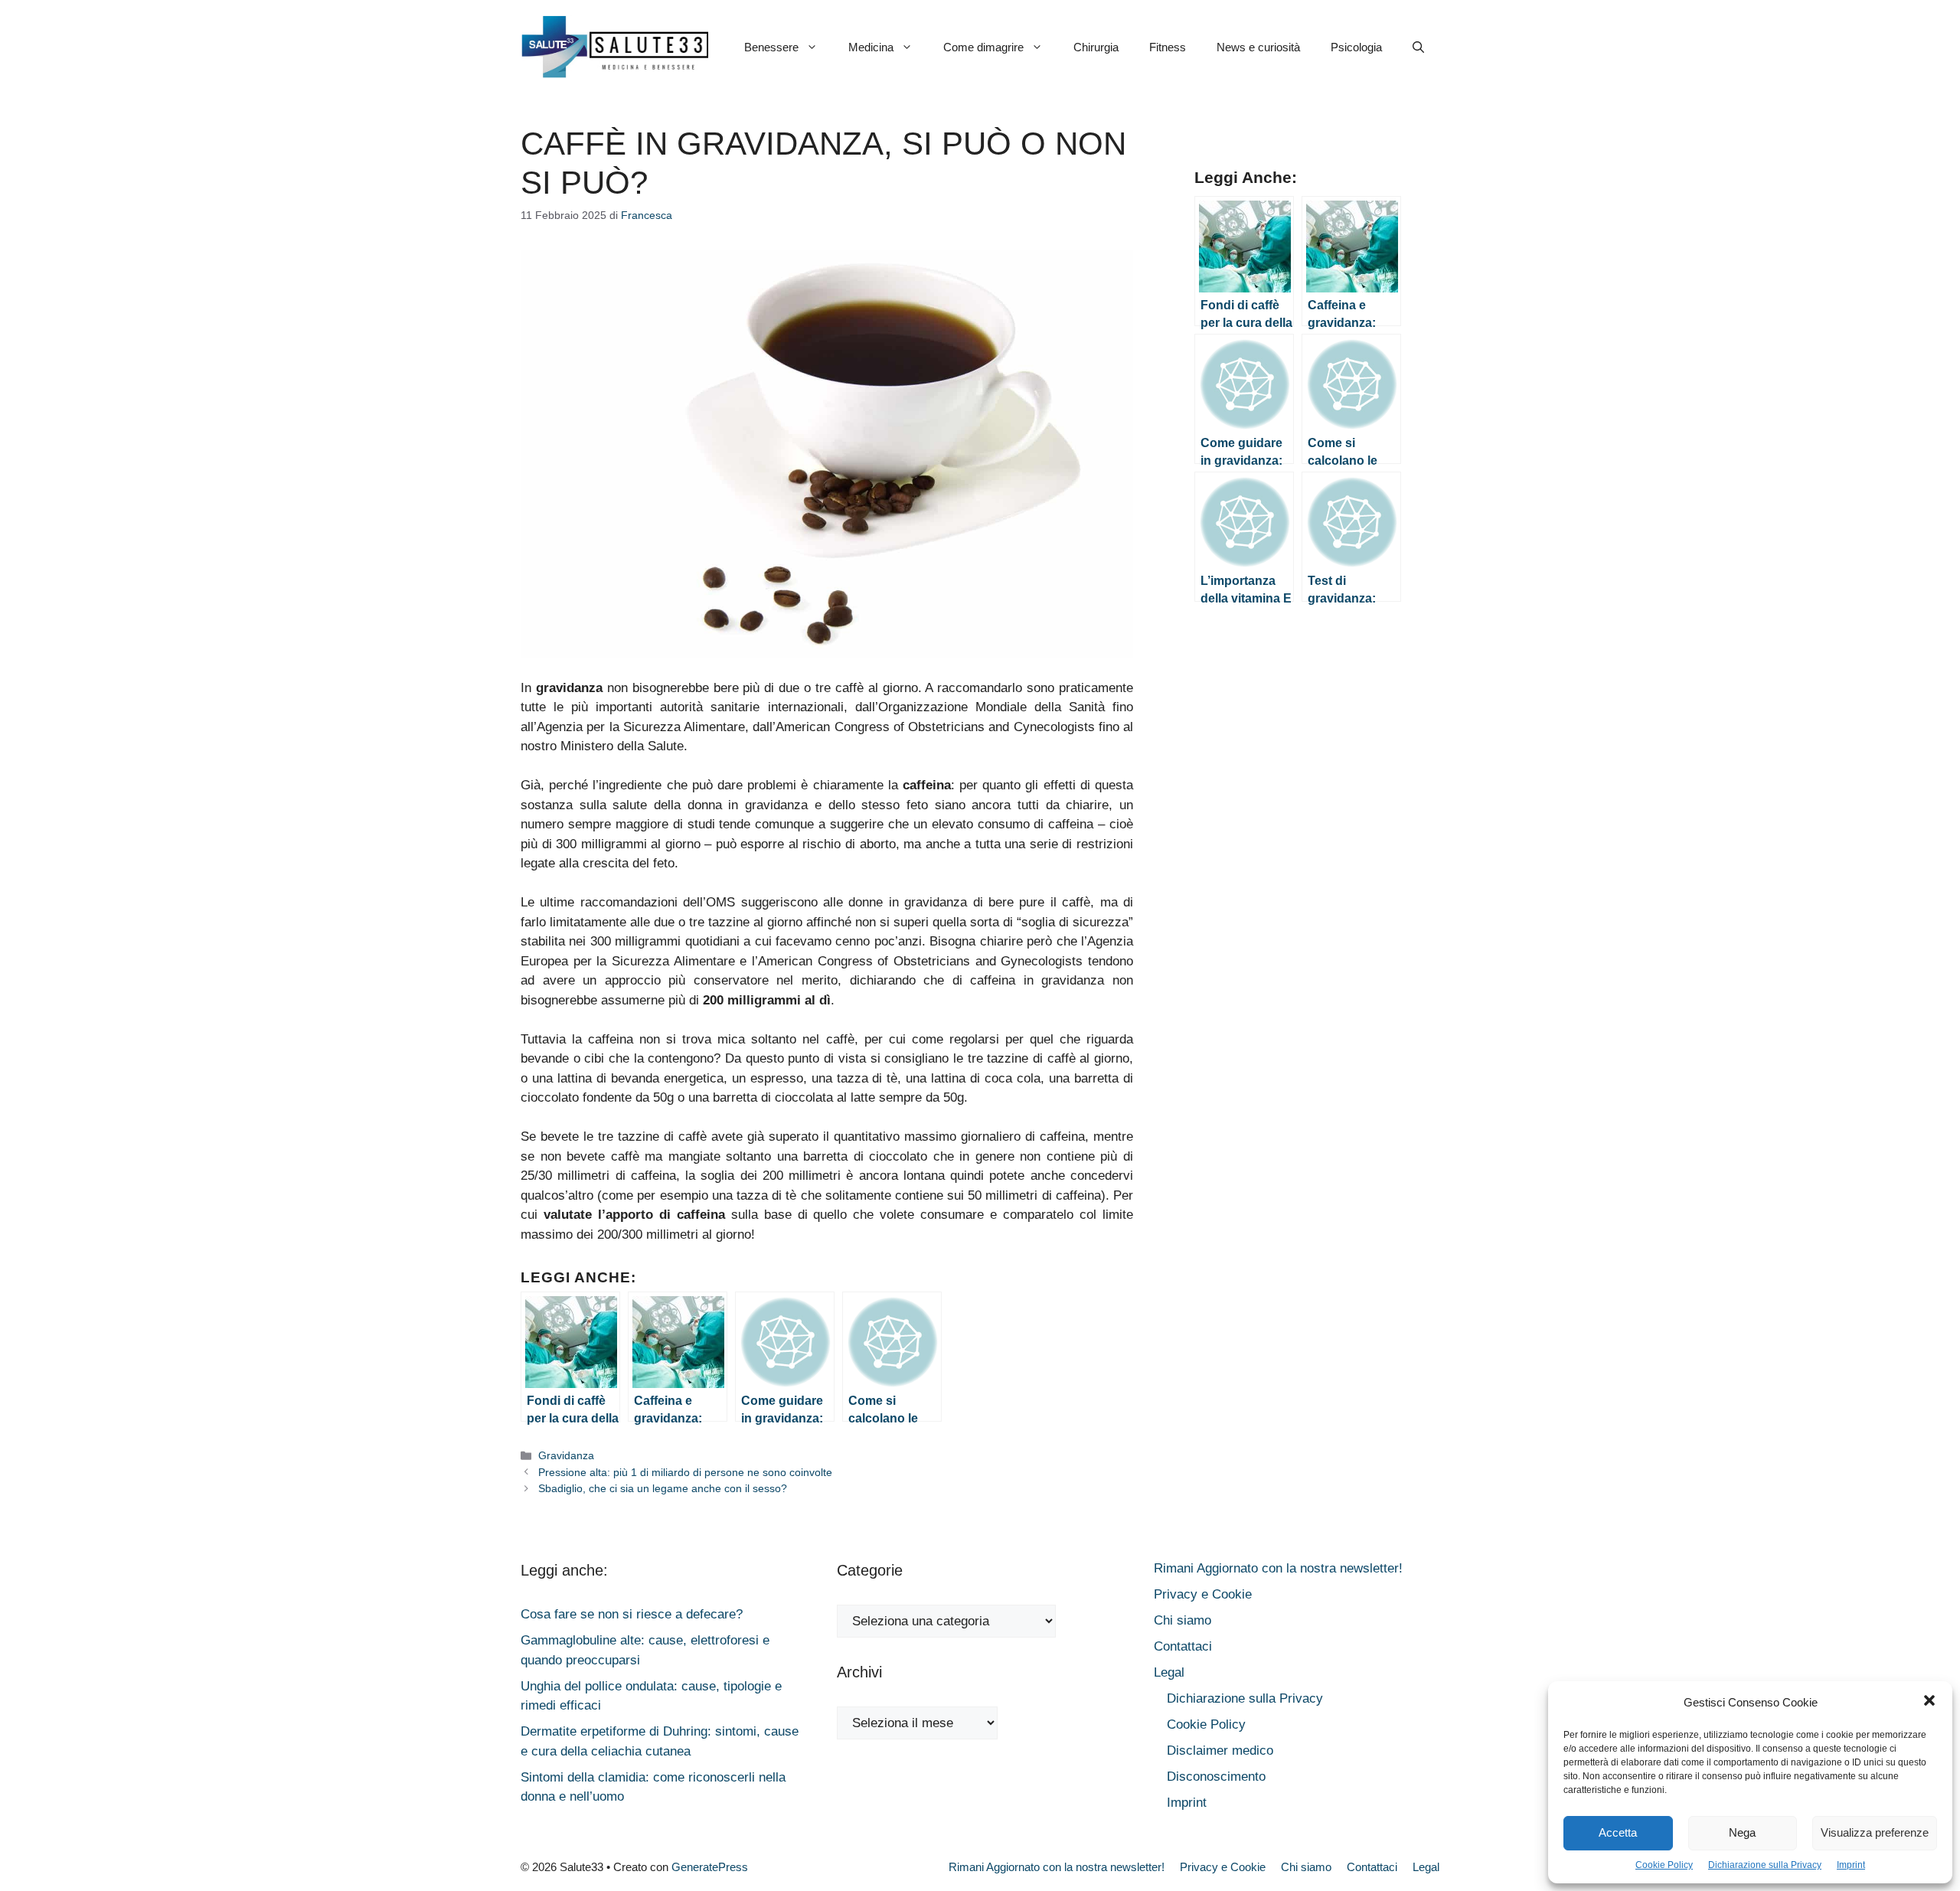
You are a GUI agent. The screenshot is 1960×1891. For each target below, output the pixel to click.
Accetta (1618, 1832)
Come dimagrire (983, 47)
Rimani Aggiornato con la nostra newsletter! (1278, 1568)
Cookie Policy (1664, 1865)
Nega (1742, 1832)
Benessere (771, 47)
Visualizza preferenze (1875, 1832)
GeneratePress (710, 1867)
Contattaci (1183, 1646)
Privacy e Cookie (1203, 1594)
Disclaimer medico (1220, 1751)
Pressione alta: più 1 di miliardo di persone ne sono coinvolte (685, 1472)
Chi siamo (1183, 1620)
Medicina (871, 47)
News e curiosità (1258, 47)
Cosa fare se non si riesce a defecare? (632, 1614)
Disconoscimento (1216, 1777)
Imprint (1851, 1865)
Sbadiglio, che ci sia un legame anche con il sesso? (663, 1488)
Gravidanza (566, 1455)
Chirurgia (1096, 47)
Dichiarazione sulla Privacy (1765, 1865)
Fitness (1168, 47)
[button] (1929, 1703)
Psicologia (1356, 47)
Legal (1169, 1672)
